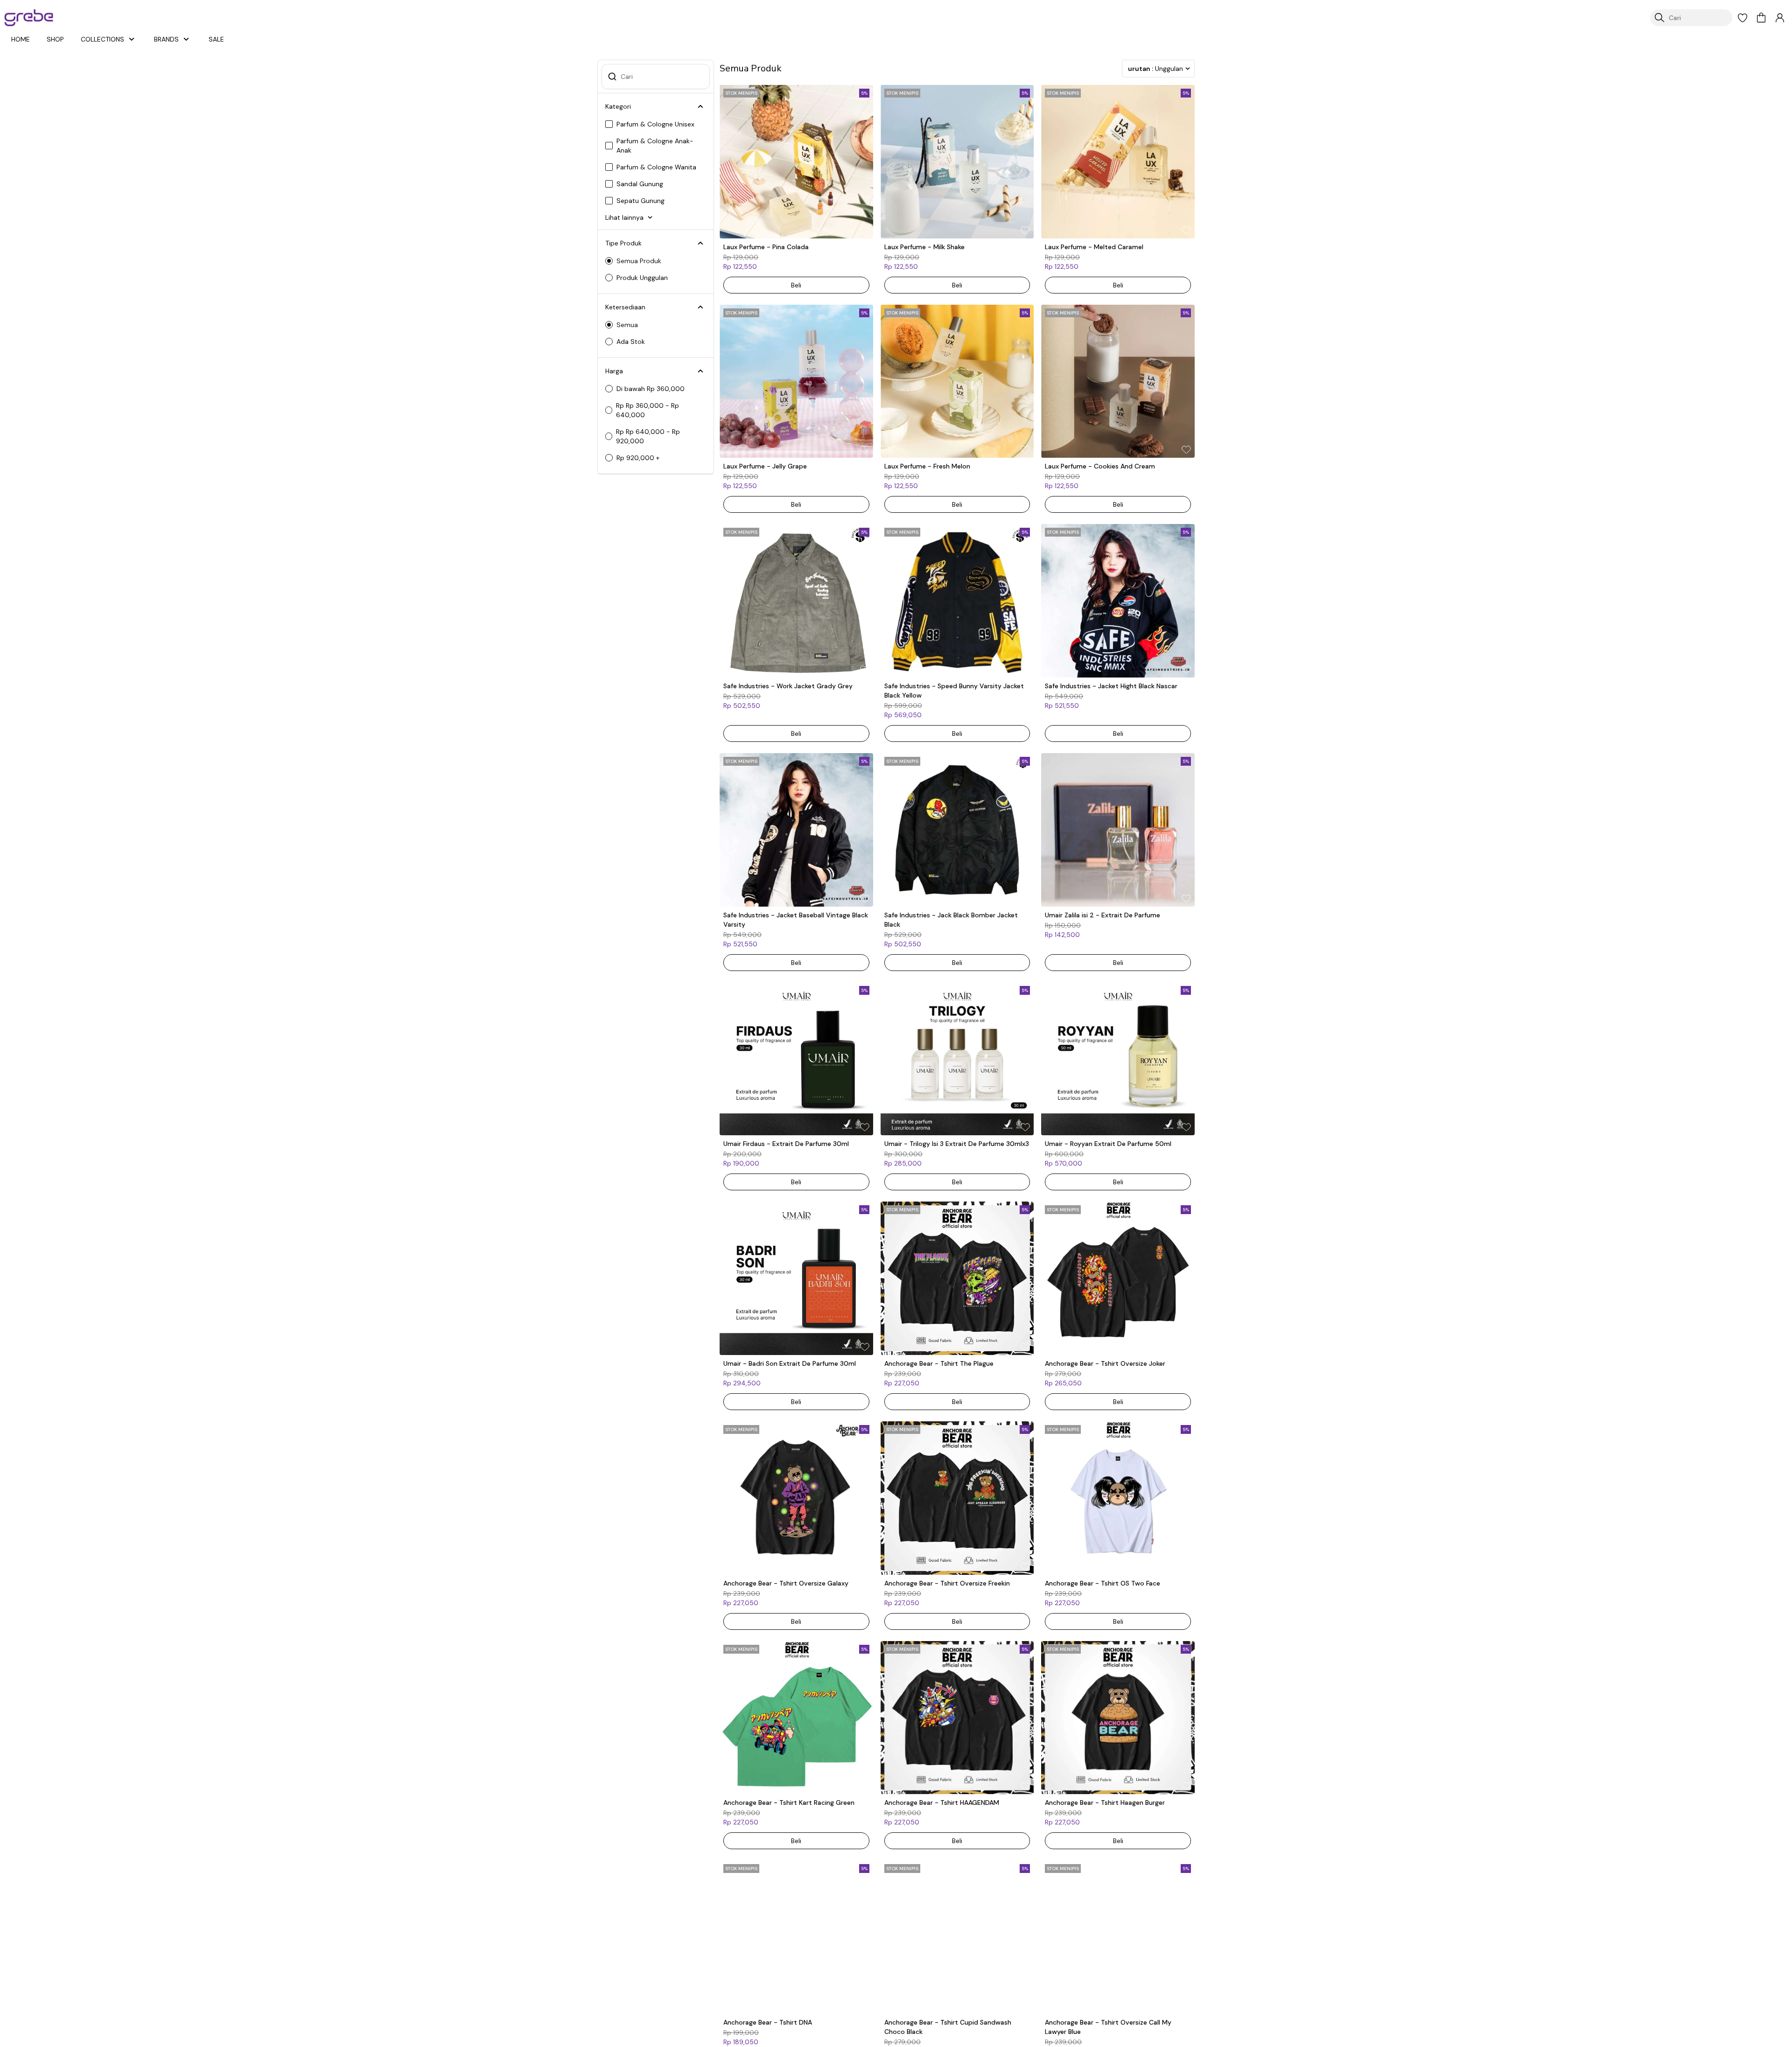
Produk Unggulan (642, 278)
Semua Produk (639, 261)
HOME (21, 39)
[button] (1743, 18)
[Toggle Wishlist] (865, 230)
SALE (216, 39)
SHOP (55, 39)
